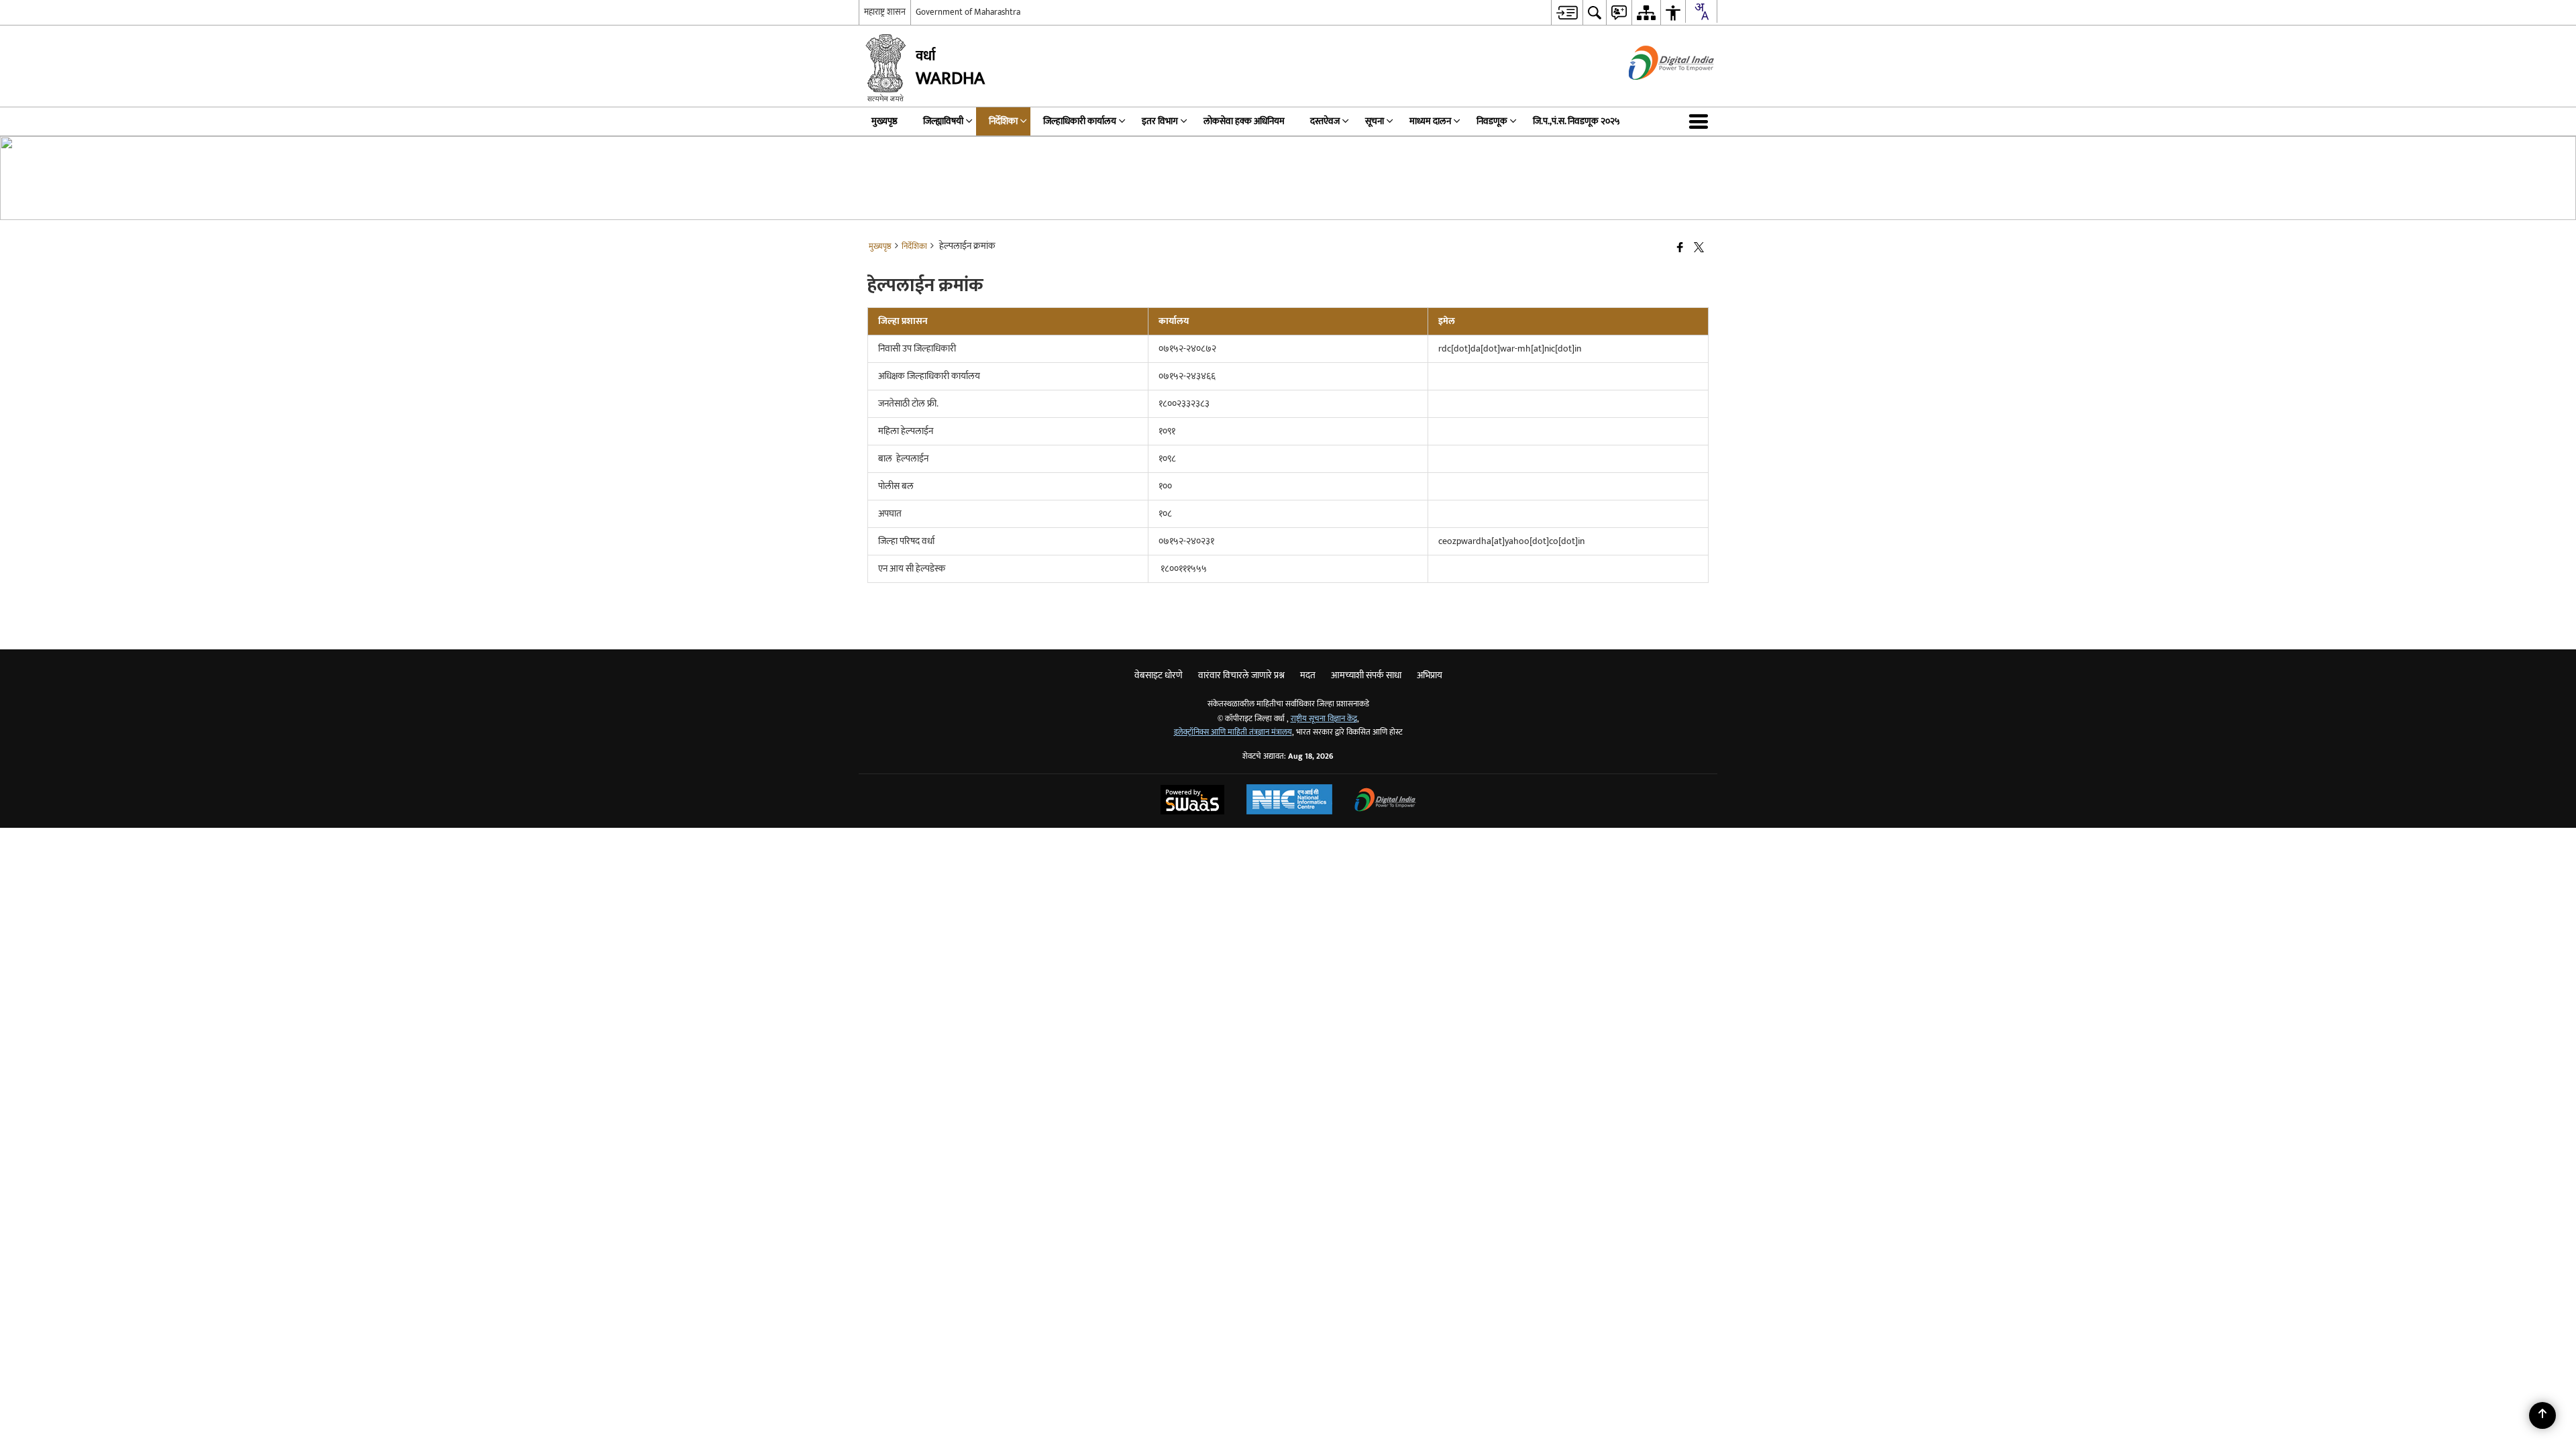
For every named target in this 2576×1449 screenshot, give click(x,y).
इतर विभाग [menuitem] (1160, 121)
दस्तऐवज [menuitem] (1325, 121)
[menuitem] (1567, 12)
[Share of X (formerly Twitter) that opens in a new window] (1699, 249)
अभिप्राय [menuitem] (1430, 675)
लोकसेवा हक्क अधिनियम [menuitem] (1244, 121)
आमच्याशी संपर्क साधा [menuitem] (1366, 675)
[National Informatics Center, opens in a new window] (1289, 801)
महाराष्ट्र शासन (885, 12)
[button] (1701, 121)
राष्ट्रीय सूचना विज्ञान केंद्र (1324, 719)
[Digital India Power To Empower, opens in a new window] (1385, 801)
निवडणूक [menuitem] (1492, 121)
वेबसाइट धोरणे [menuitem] (1159, 675)
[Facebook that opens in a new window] (1680, 249)
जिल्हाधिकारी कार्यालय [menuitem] (1080, 121)
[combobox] (1701, 11)
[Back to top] (2542, 1415)
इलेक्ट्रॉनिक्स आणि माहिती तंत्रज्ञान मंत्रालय (1233, 732)
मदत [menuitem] (1308, 675)
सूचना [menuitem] (1375, 121)
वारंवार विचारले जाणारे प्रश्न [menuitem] (1241, 675)
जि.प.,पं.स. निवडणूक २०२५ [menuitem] (1576, 121)
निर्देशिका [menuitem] (1003, 121)
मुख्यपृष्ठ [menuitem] (884, 121)
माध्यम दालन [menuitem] (1430, 121)
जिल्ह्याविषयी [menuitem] (943, 121)
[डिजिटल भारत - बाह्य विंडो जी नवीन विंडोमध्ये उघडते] (1655, 92)
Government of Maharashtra (968, 12)
